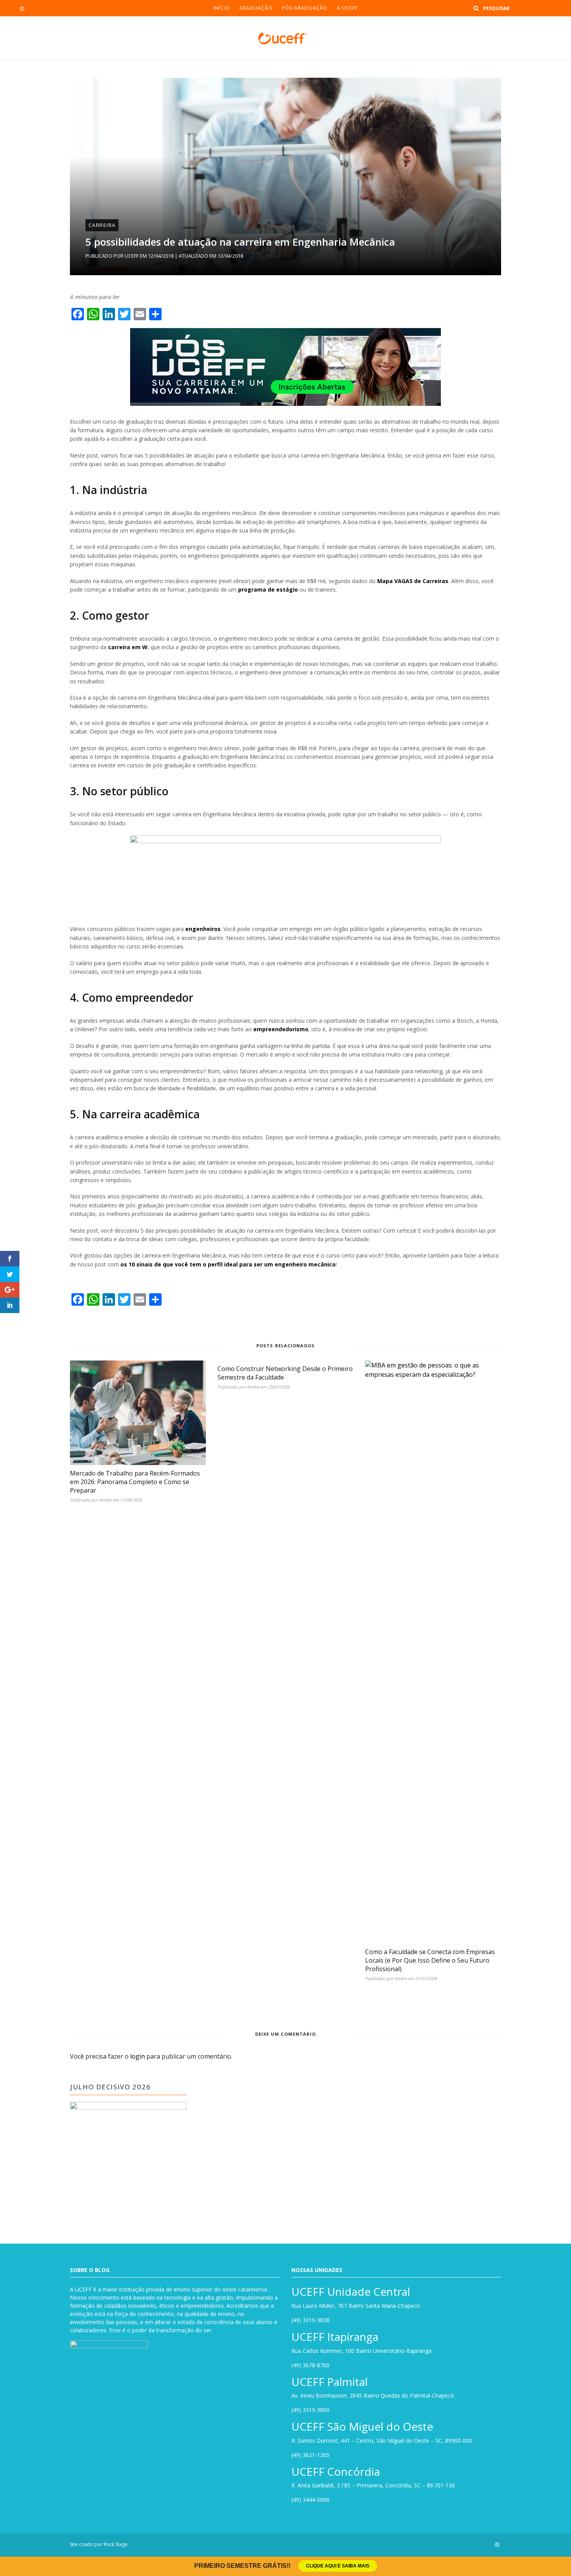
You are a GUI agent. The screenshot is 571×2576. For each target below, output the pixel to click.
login (138, 2056)
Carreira (102, 225)
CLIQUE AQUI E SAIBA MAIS (338, 2566)
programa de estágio (268, 589)
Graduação (256, 8)
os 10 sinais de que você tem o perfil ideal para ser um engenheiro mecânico (228, 1264)
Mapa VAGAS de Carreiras (413, 581)
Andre (105, 1500)
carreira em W (128, 647)
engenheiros (203, 929)
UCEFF (132, 256)
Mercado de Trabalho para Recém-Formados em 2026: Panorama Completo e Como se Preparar (135, 1482)
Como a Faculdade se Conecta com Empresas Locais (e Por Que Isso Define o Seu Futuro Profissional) (430, 1960)
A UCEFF (347, 8)
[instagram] (22, 9)
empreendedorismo (281, 1029)
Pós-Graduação (305, 8)
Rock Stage (116, 2544)
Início (222, 8)
